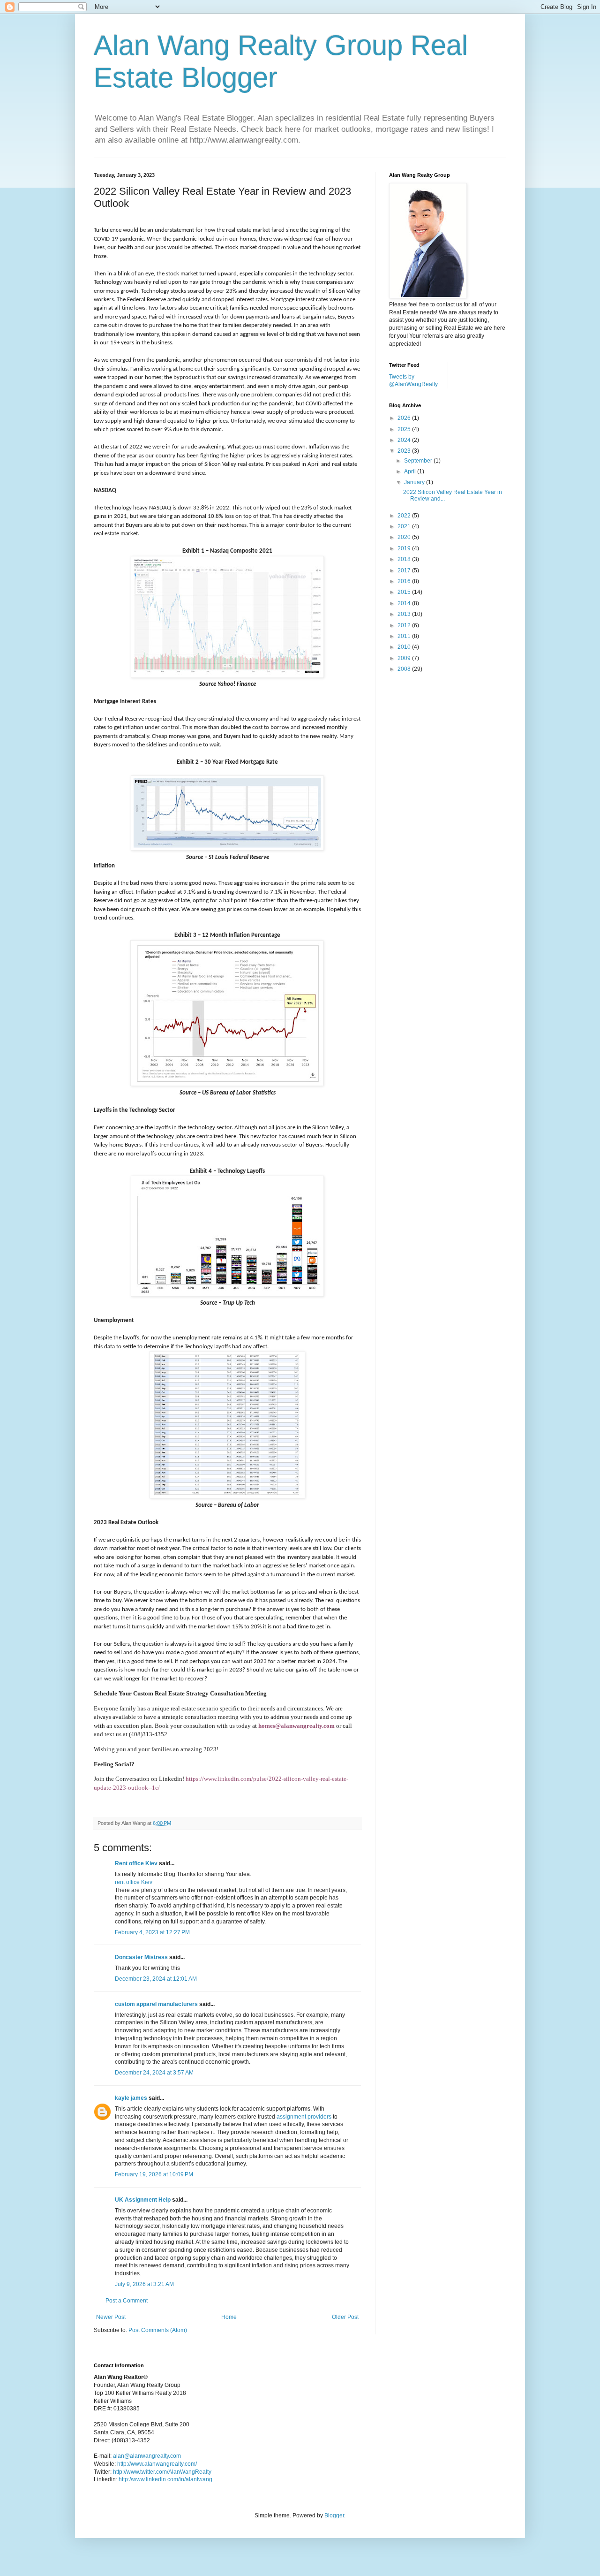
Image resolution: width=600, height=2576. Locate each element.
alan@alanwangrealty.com (147, 2456)
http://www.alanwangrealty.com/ (157, 2464)
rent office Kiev (134, 1882)
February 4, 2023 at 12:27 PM (152, 1932)
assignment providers (304, 2117)
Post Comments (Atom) (158, 2330)
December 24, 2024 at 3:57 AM (154, 2073)
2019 (405, 548)
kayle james (131, 2098)
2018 (405, 559)
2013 (405, 614)
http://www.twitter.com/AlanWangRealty (162, 2472)
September (419, 461)
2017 (405, 570)
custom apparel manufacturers (156, 2004)
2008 (405, 669)
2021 (405, 526)
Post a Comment (127, 2301)
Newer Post (111, 2317)
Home (229, 2317)
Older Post (345, 2317)
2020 (405, 537)
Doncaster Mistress (141, 1957)
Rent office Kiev (136, 1863)
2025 (405, 429)
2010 (405, 647)
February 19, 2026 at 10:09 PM (154, 2174)
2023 (405, 451)
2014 (405, 603)
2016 (405, 581)
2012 (405, 625)
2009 (405, 658)
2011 (405, 636)
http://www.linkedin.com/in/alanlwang (165, 2479)
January (415, 482)
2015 (405, 592)
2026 (405, 418)
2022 (405, 516)
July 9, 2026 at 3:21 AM (144, 2284)
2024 (405, 440)
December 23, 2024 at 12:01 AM (156, 1979)
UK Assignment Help (143, 2200)
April (411, 471)
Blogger (334, 2515)
